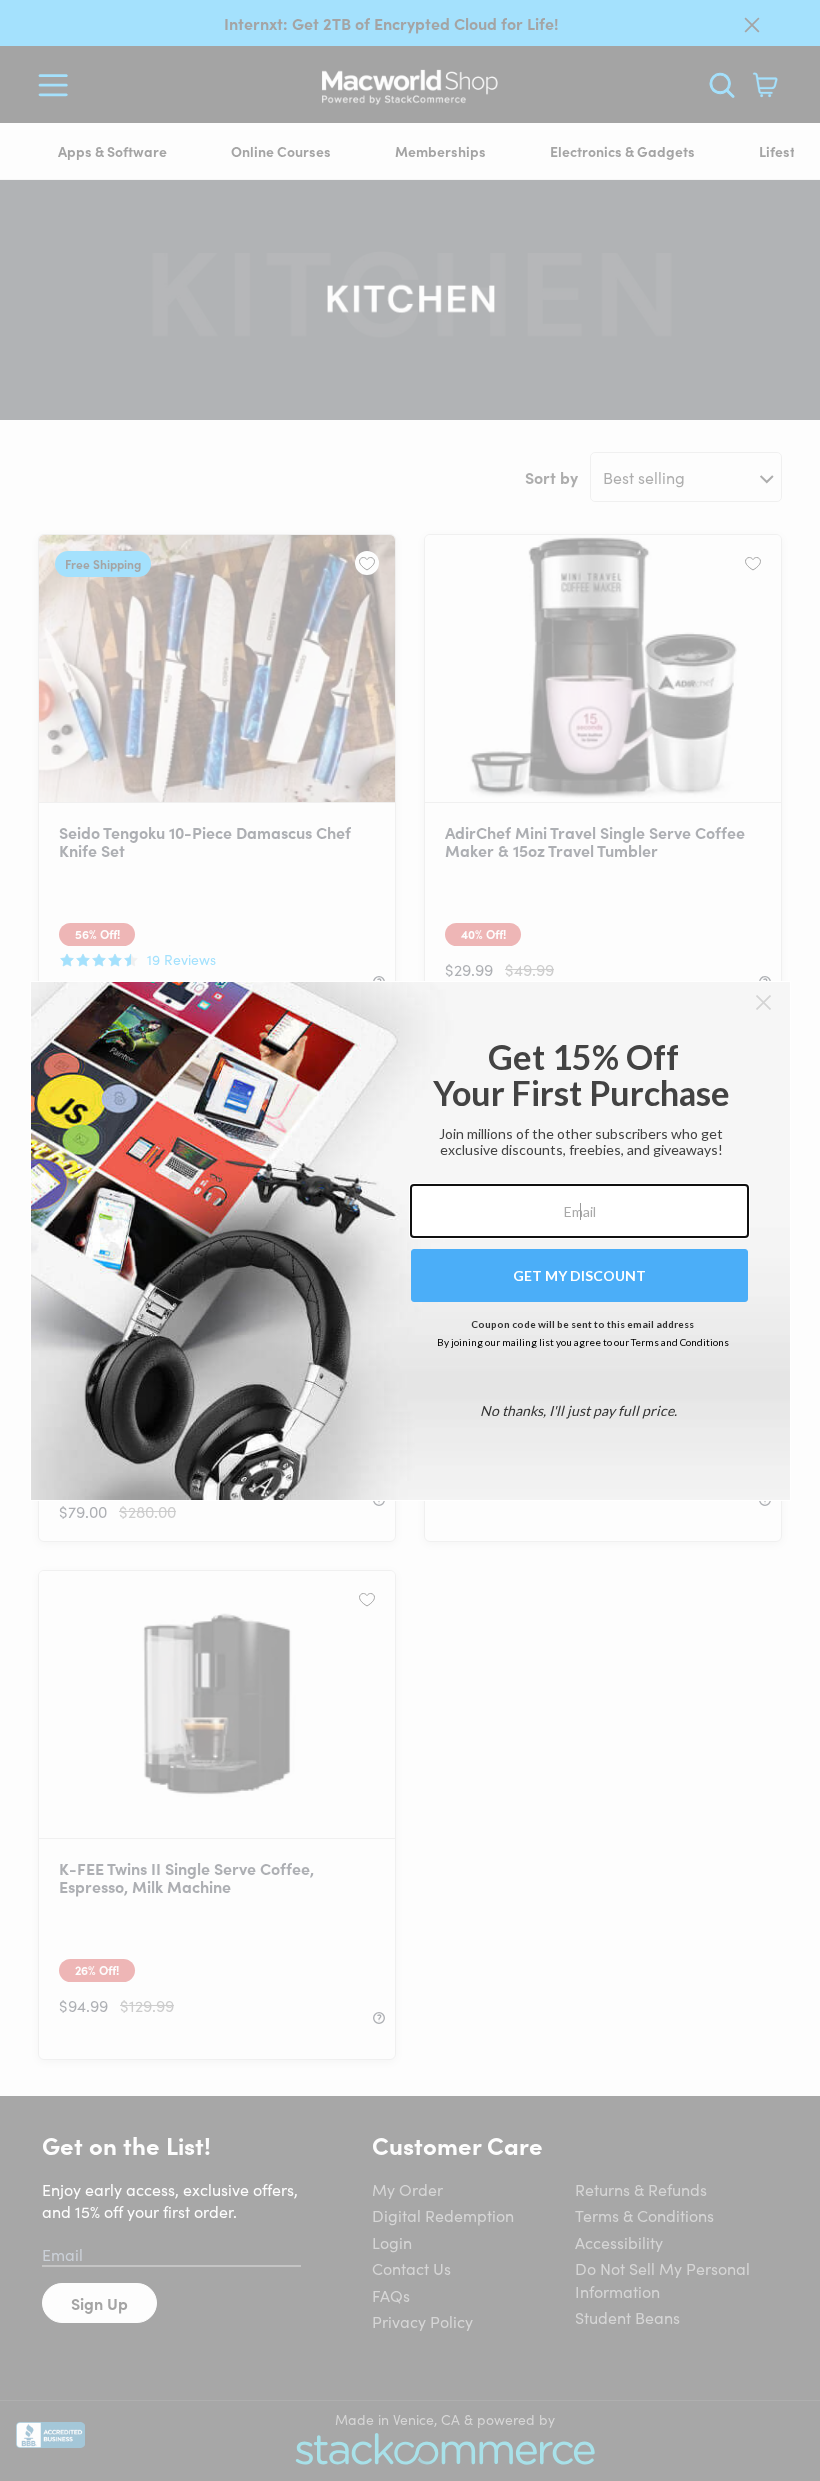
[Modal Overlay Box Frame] (410, 1241)
